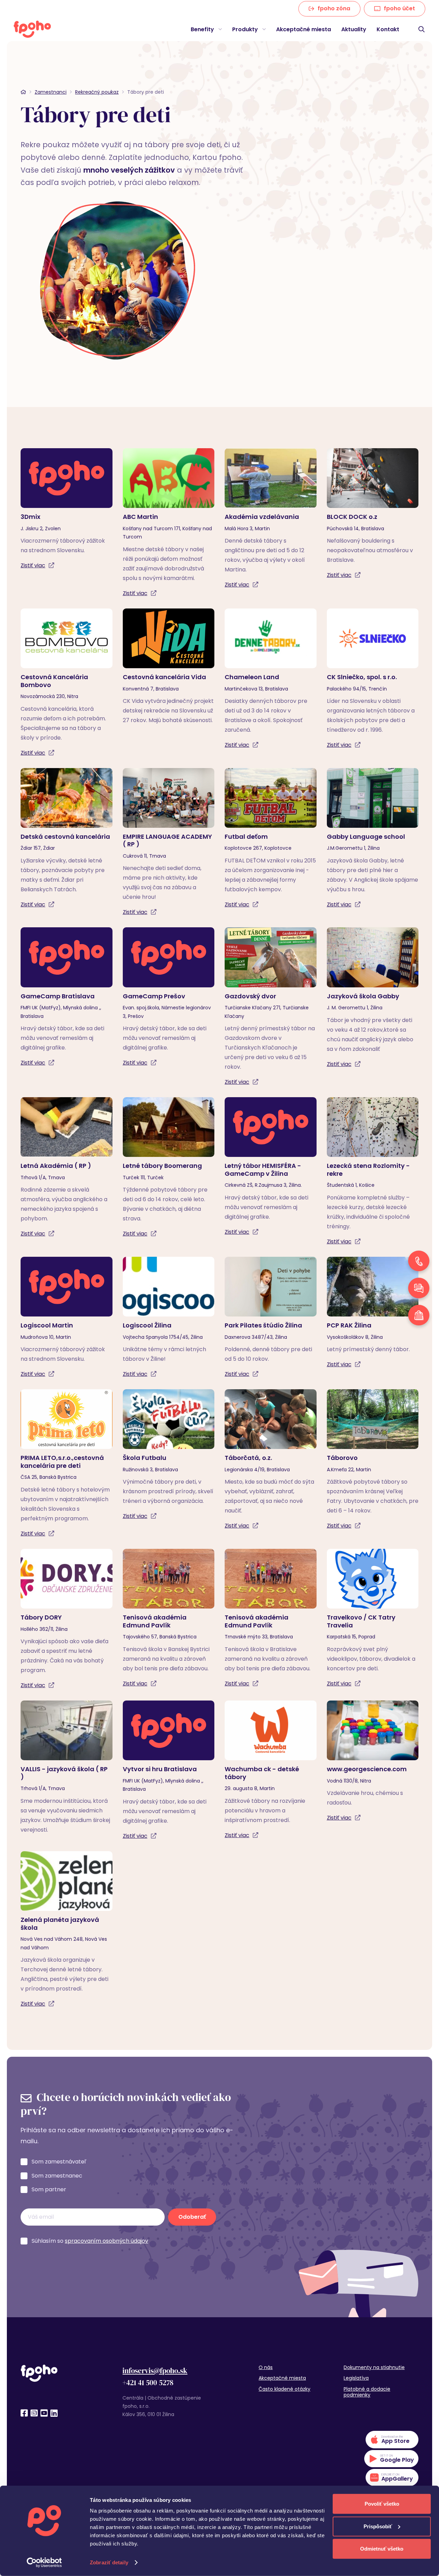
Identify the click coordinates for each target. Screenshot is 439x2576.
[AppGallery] (392, 2478)
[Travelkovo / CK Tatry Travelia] (373, 1619)
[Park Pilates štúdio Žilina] (271, 1318)
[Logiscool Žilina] (169, 1318)
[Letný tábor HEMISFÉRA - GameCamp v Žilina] (271, 1167)
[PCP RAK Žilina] (373, 1313)
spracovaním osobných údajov (106, 2241)
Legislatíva (356, 2378)
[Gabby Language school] (373, 839)
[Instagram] (34, 2413)
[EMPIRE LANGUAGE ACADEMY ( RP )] (169, 843)
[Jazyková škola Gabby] (373, 998)
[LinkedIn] (54, 2413)
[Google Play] (391, 2459)
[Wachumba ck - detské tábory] (271, 1770)
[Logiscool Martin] (67, 1318)
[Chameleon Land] (271, 679)
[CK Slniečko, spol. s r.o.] (373, 679)
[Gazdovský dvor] (271, 1007)
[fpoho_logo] (32, 29)
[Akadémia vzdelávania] (271, 519)
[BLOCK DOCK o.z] (373, 514)
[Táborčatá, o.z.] (271, 1460)
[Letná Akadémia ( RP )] (67, 1168)
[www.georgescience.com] (373, 1762)
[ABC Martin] (169, 523)
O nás (266, 2367)
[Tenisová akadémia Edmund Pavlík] (169, 1619)
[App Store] (392, 2440)
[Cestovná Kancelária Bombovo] (67, 683)
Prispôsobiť (378, 2526)
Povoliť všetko (382, 2504)
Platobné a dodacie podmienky (367, 2392)
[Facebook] (24, 2413)
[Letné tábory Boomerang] (169, 1168)
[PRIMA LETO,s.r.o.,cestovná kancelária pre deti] (67, 1464)
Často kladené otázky (284, 2389)
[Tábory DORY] (67, 1620)
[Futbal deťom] (271, 839)
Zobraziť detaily (109, 2562)
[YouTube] (44, 2413)
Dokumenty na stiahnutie (374, 2367)
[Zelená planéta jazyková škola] (67, 1930)
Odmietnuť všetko (382, 2549)
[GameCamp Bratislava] (67, 997)
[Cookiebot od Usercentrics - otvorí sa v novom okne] (44, 2563)
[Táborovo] (373, 1460)
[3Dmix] (67, 509)
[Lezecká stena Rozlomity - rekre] (373, 1172)
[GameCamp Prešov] (169, 997)
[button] (219, 29)
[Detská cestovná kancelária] (67, 839)
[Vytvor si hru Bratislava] (169, 1771)
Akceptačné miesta (282, 2378)
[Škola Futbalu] (169, 1455)
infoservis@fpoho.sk (155, 2371)
